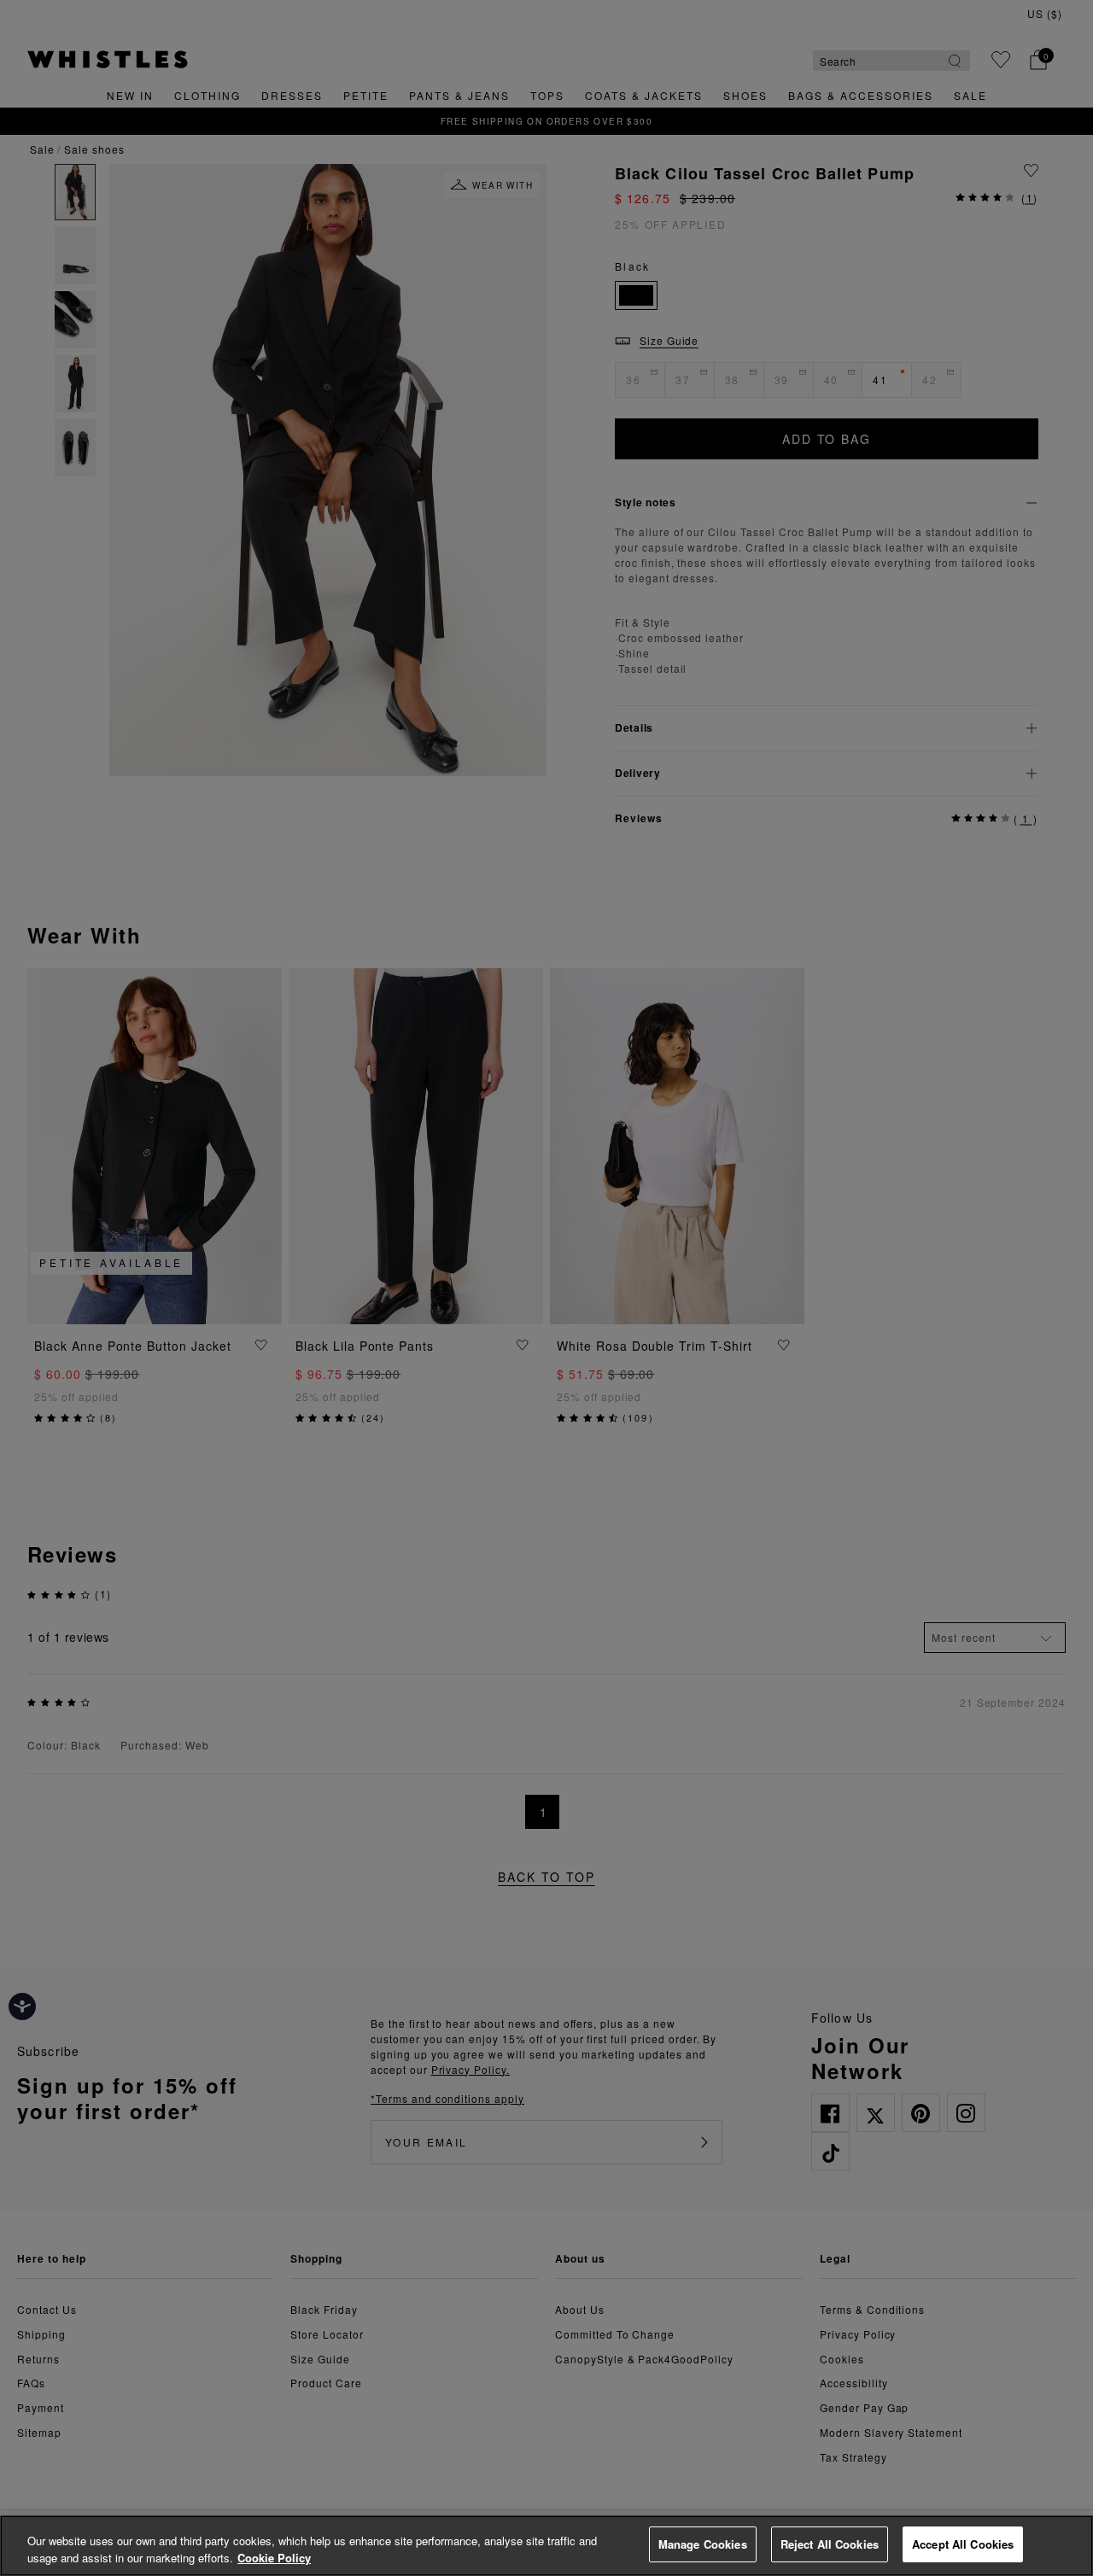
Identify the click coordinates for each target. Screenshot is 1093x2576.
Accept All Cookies (963, 2544)
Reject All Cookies (830, 2544)
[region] (546, 2546)
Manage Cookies (703, 2544)
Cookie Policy (274, 2558)
